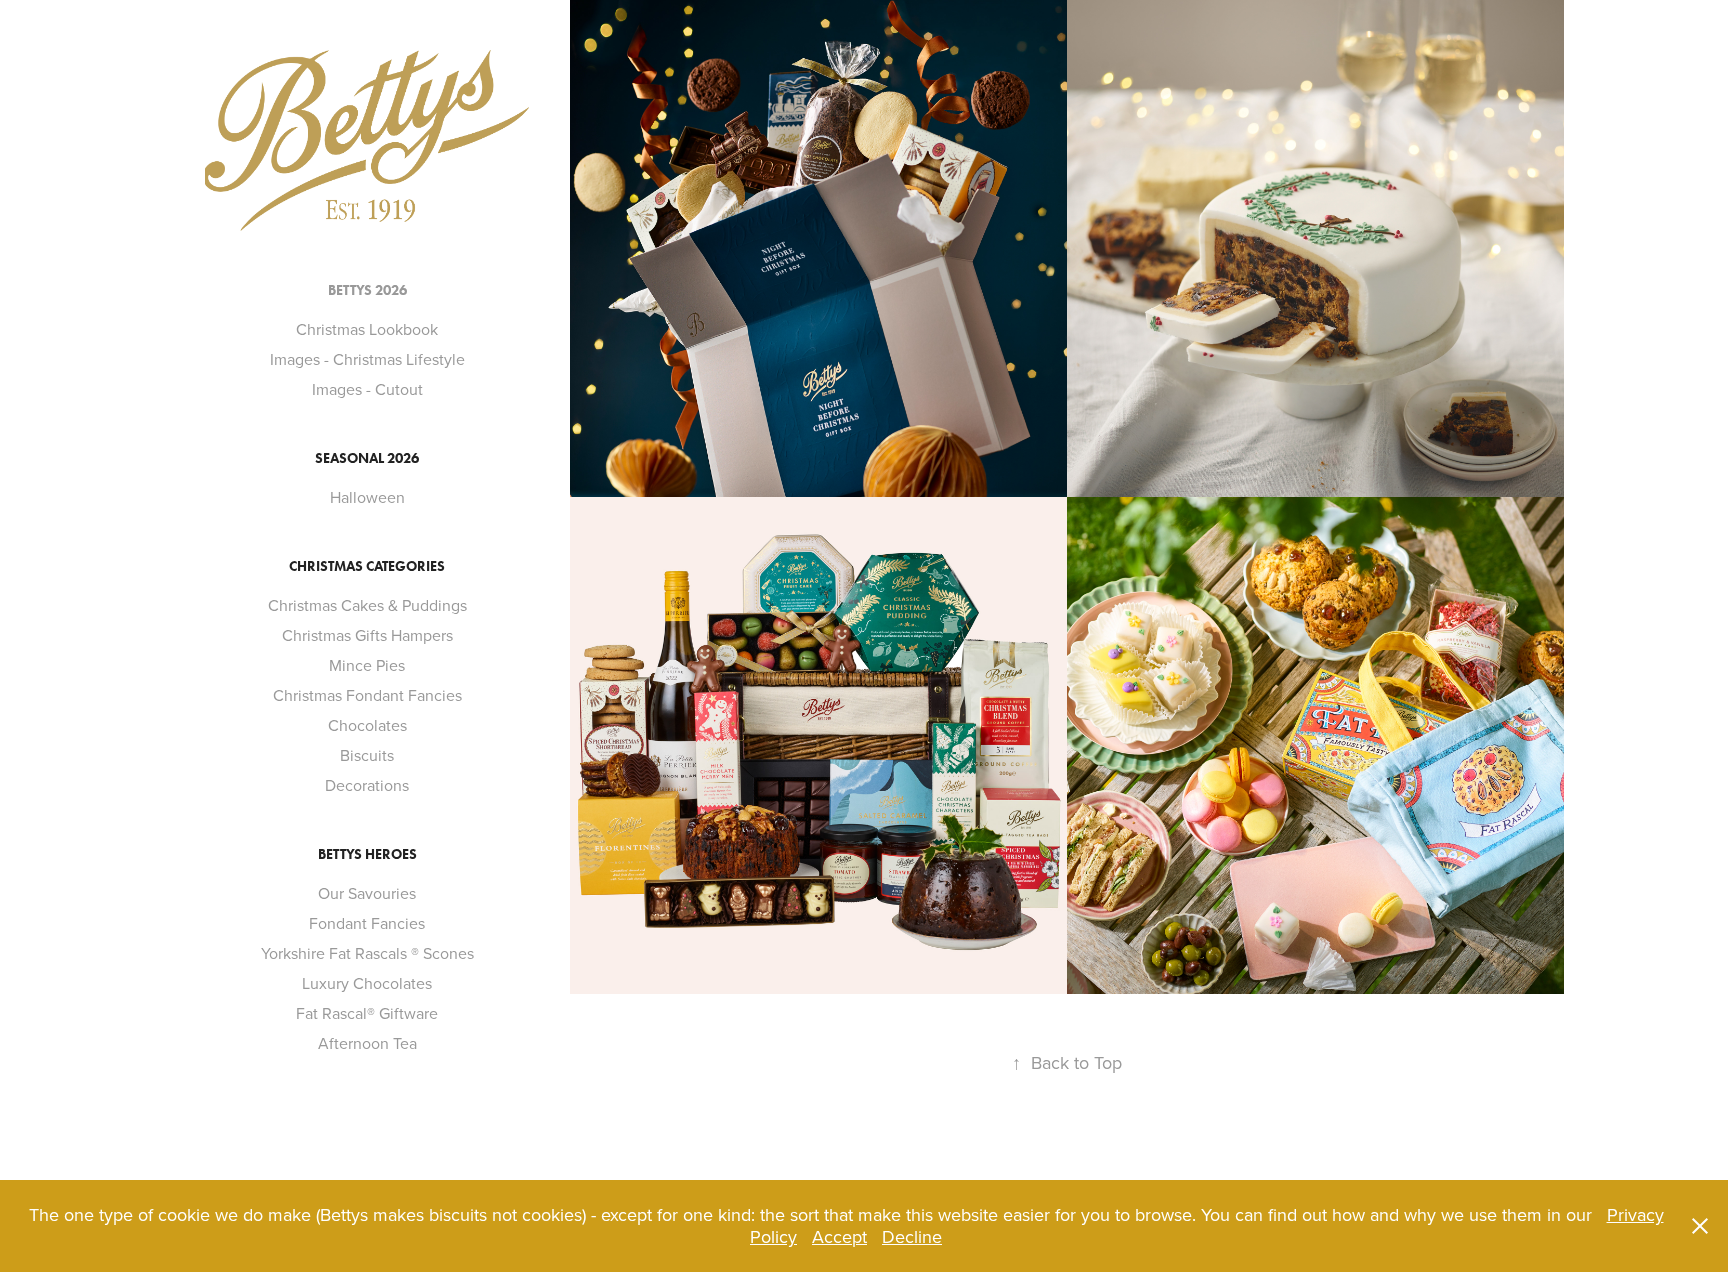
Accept (839, 1236)
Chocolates (367, 725)
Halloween (367, 497)
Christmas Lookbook (367, 329)
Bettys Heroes (367, 854)
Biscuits (367, 755)
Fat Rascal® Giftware (367, 1013)
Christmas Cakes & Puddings (367, 605)
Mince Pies (367, 665)
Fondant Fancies (367, 923)
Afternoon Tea (367, 1043)
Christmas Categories (367, 566)
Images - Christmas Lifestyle (367, 359)
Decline (912, 1236)
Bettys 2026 (367, 290)
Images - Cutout (367, 389)
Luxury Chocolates (367, 983)
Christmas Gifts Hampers (367, 635)
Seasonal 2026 (367, 458)
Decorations (367, 785)
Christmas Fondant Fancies (367, 695)
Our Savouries (367, 893)
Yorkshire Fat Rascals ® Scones (367, 953)
